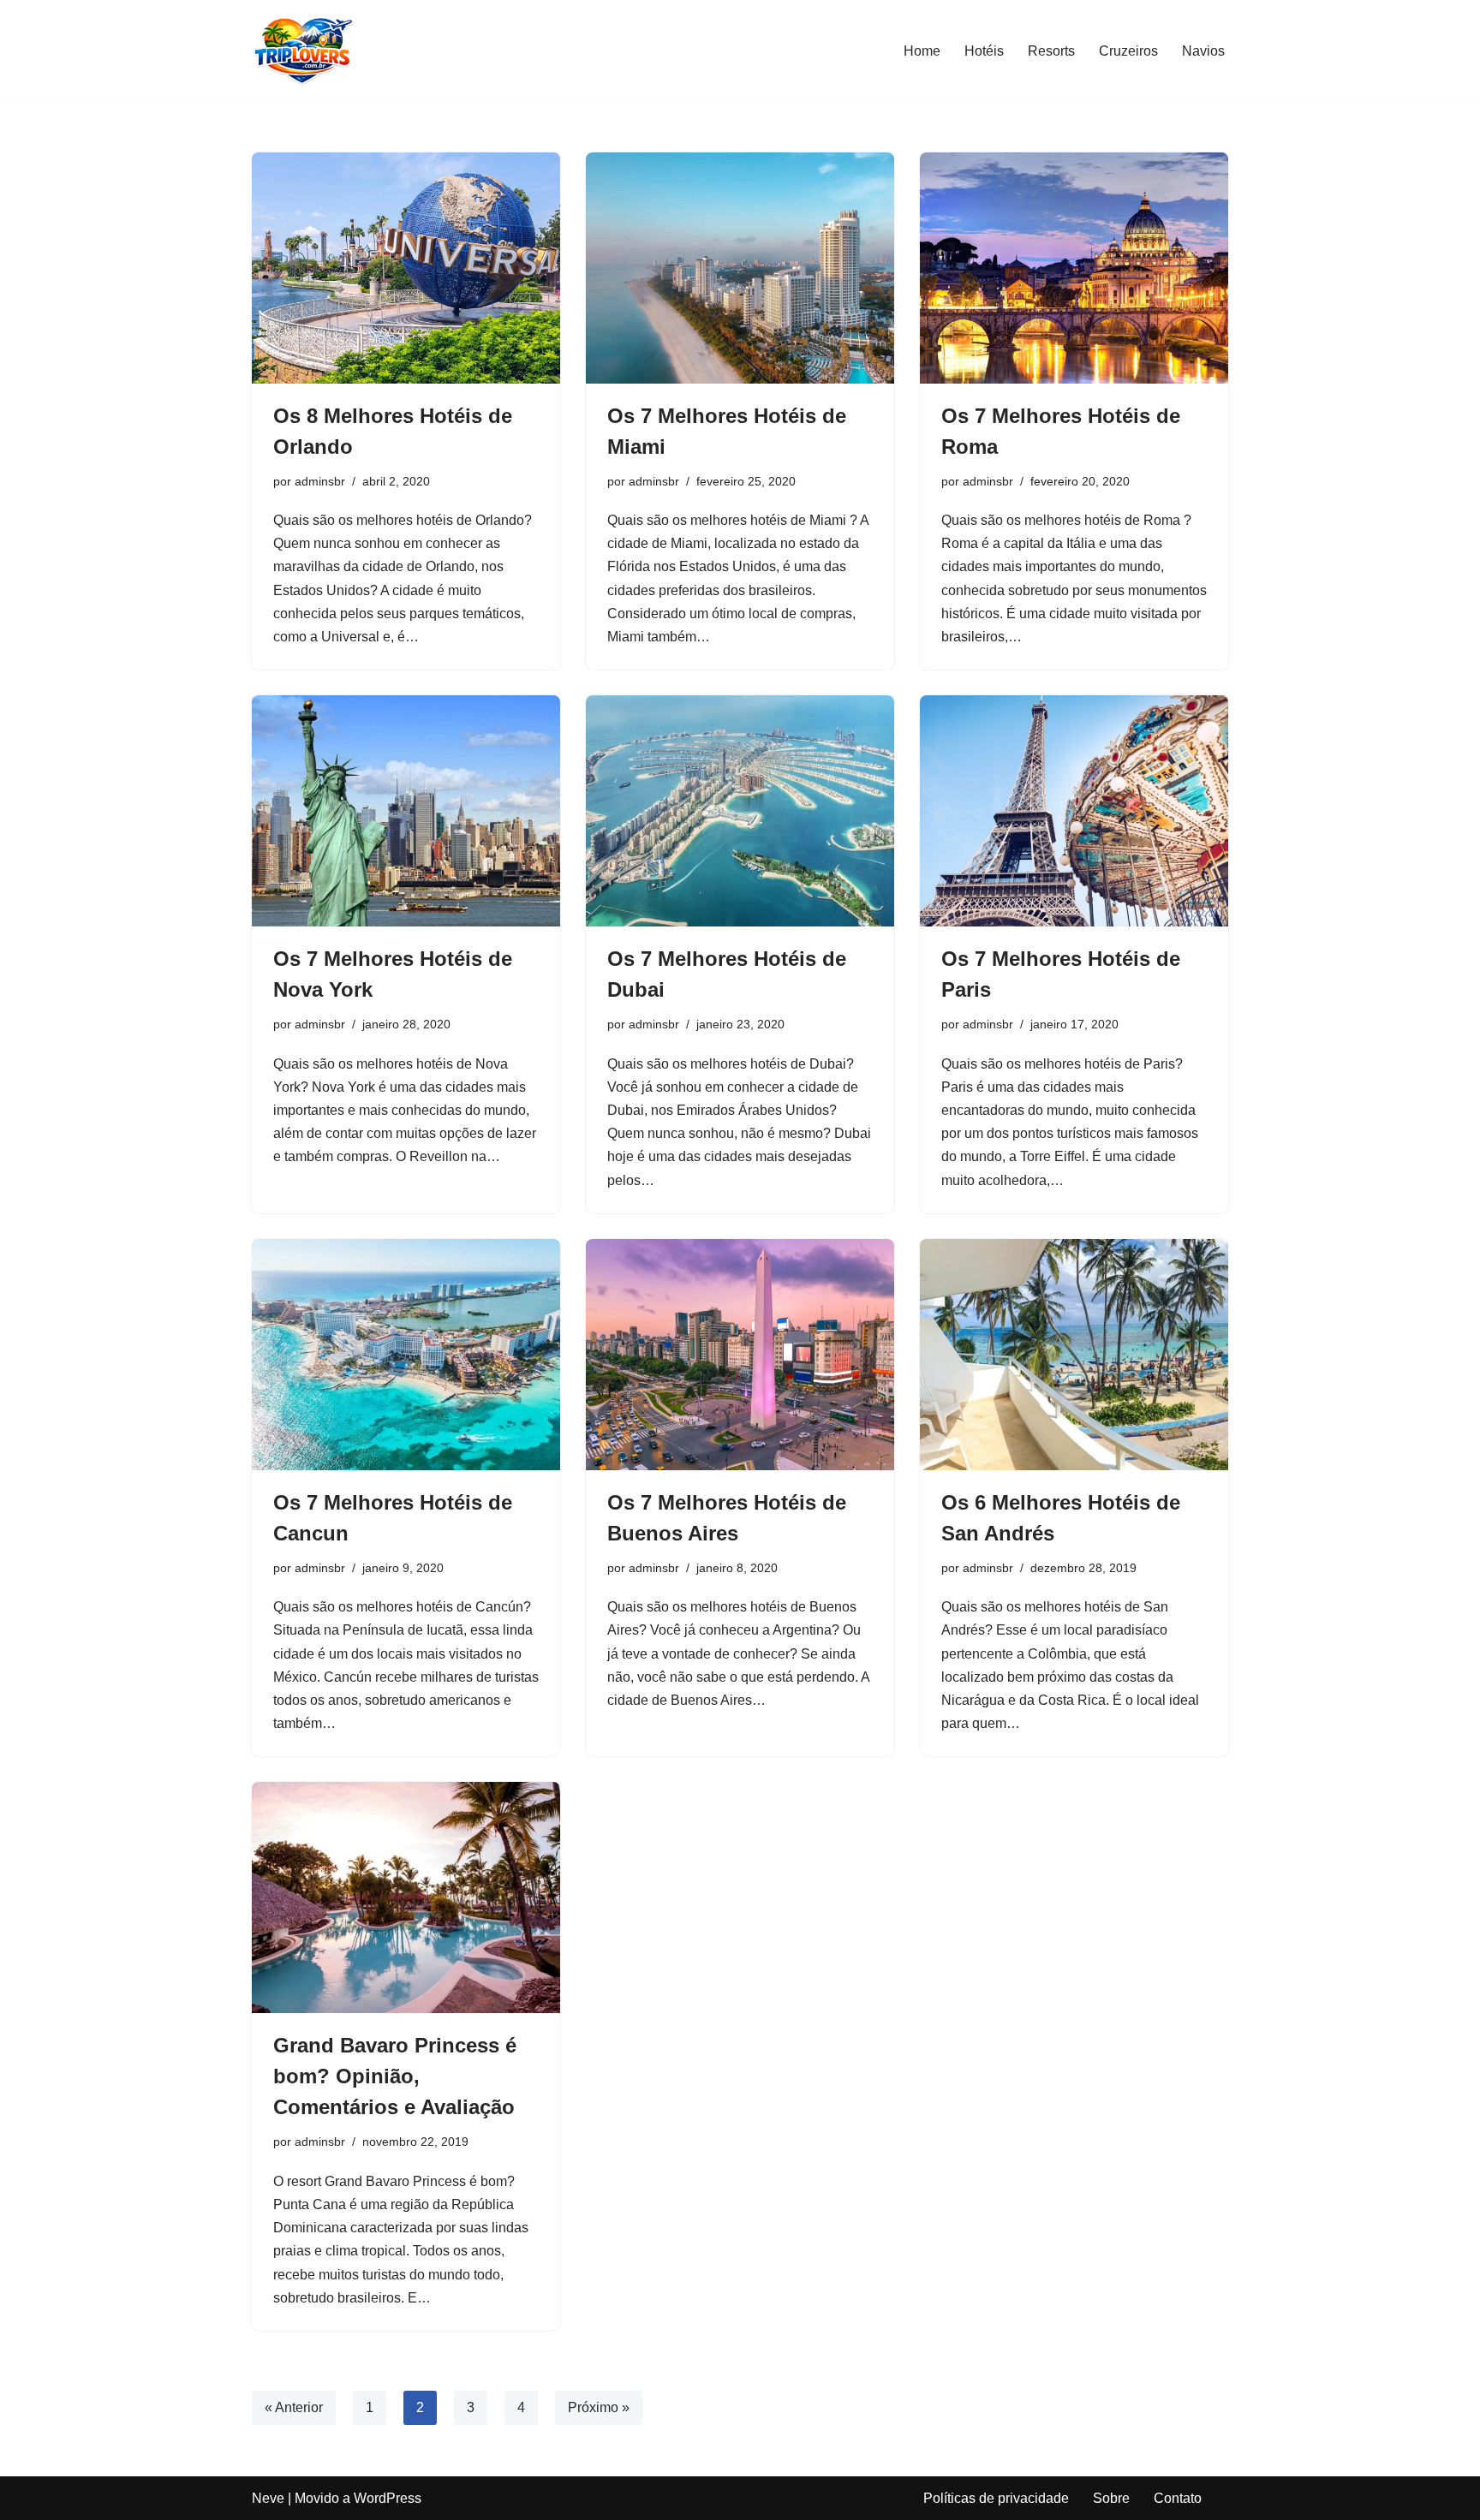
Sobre (1111, 2498)
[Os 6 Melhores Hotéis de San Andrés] (1074, 1355)
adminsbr (320, 481)
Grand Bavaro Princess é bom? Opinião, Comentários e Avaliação (395, 2076)
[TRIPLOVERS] (303, 51)
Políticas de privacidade (996, 2498)
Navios (1203, 51)
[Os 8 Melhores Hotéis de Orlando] (406, 268)
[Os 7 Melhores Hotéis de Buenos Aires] (740, 1355)
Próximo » (599, 2407)
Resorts (1051, 51)
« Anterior (294, 2407)
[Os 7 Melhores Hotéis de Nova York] (406, 811)
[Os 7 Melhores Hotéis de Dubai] (740, 811)
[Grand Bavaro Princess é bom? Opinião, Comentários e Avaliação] (406, 1897)
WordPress (388, 2498)
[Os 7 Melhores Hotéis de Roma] (1074, 268)
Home (922, 51)
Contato (1178, 2498)
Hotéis (984, 51)
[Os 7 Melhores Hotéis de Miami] (740, 268)
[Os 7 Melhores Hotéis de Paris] (1074, 811)
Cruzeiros (1128, 51)
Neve (268, 2498)
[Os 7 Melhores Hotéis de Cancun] (406, 1355)
